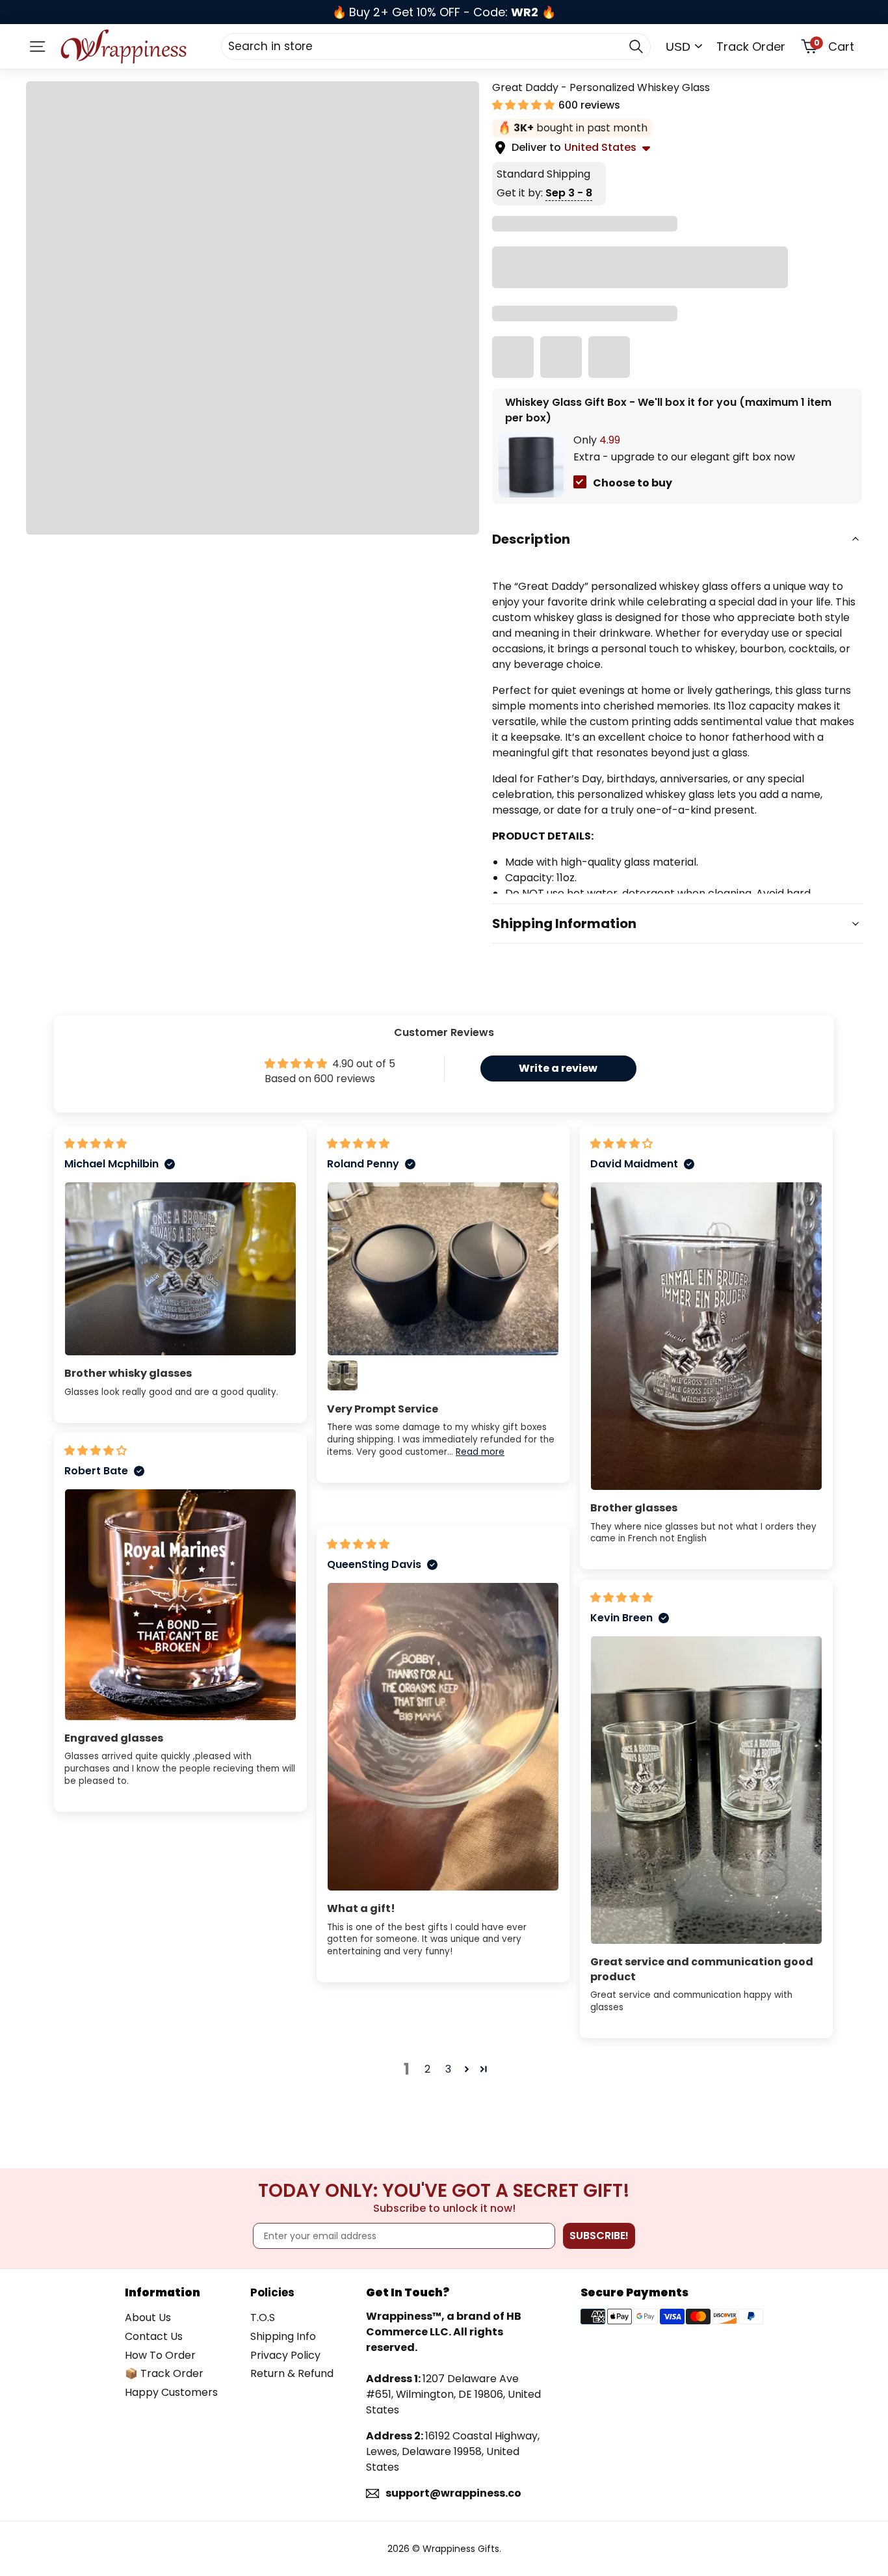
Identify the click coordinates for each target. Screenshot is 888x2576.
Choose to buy (633, 483)
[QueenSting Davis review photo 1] (443, 1737)
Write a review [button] (558, 1068)
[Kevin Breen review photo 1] (706, 1790)
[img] (96, 1144)
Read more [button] (480, 1452)
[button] (525, 105)
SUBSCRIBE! (599, 2236)
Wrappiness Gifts (461, 2549)
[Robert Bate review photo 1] (180, 1605)
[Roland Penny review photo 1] (443, 1269)
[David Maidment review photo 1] (706, 1336)
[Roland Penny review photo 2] (343, 1375)
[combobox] (436, 46)
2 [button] (427, 2069)
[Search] (636, 46)
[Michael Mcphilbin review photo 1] (180, 1269)
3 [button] (448, 2069)
